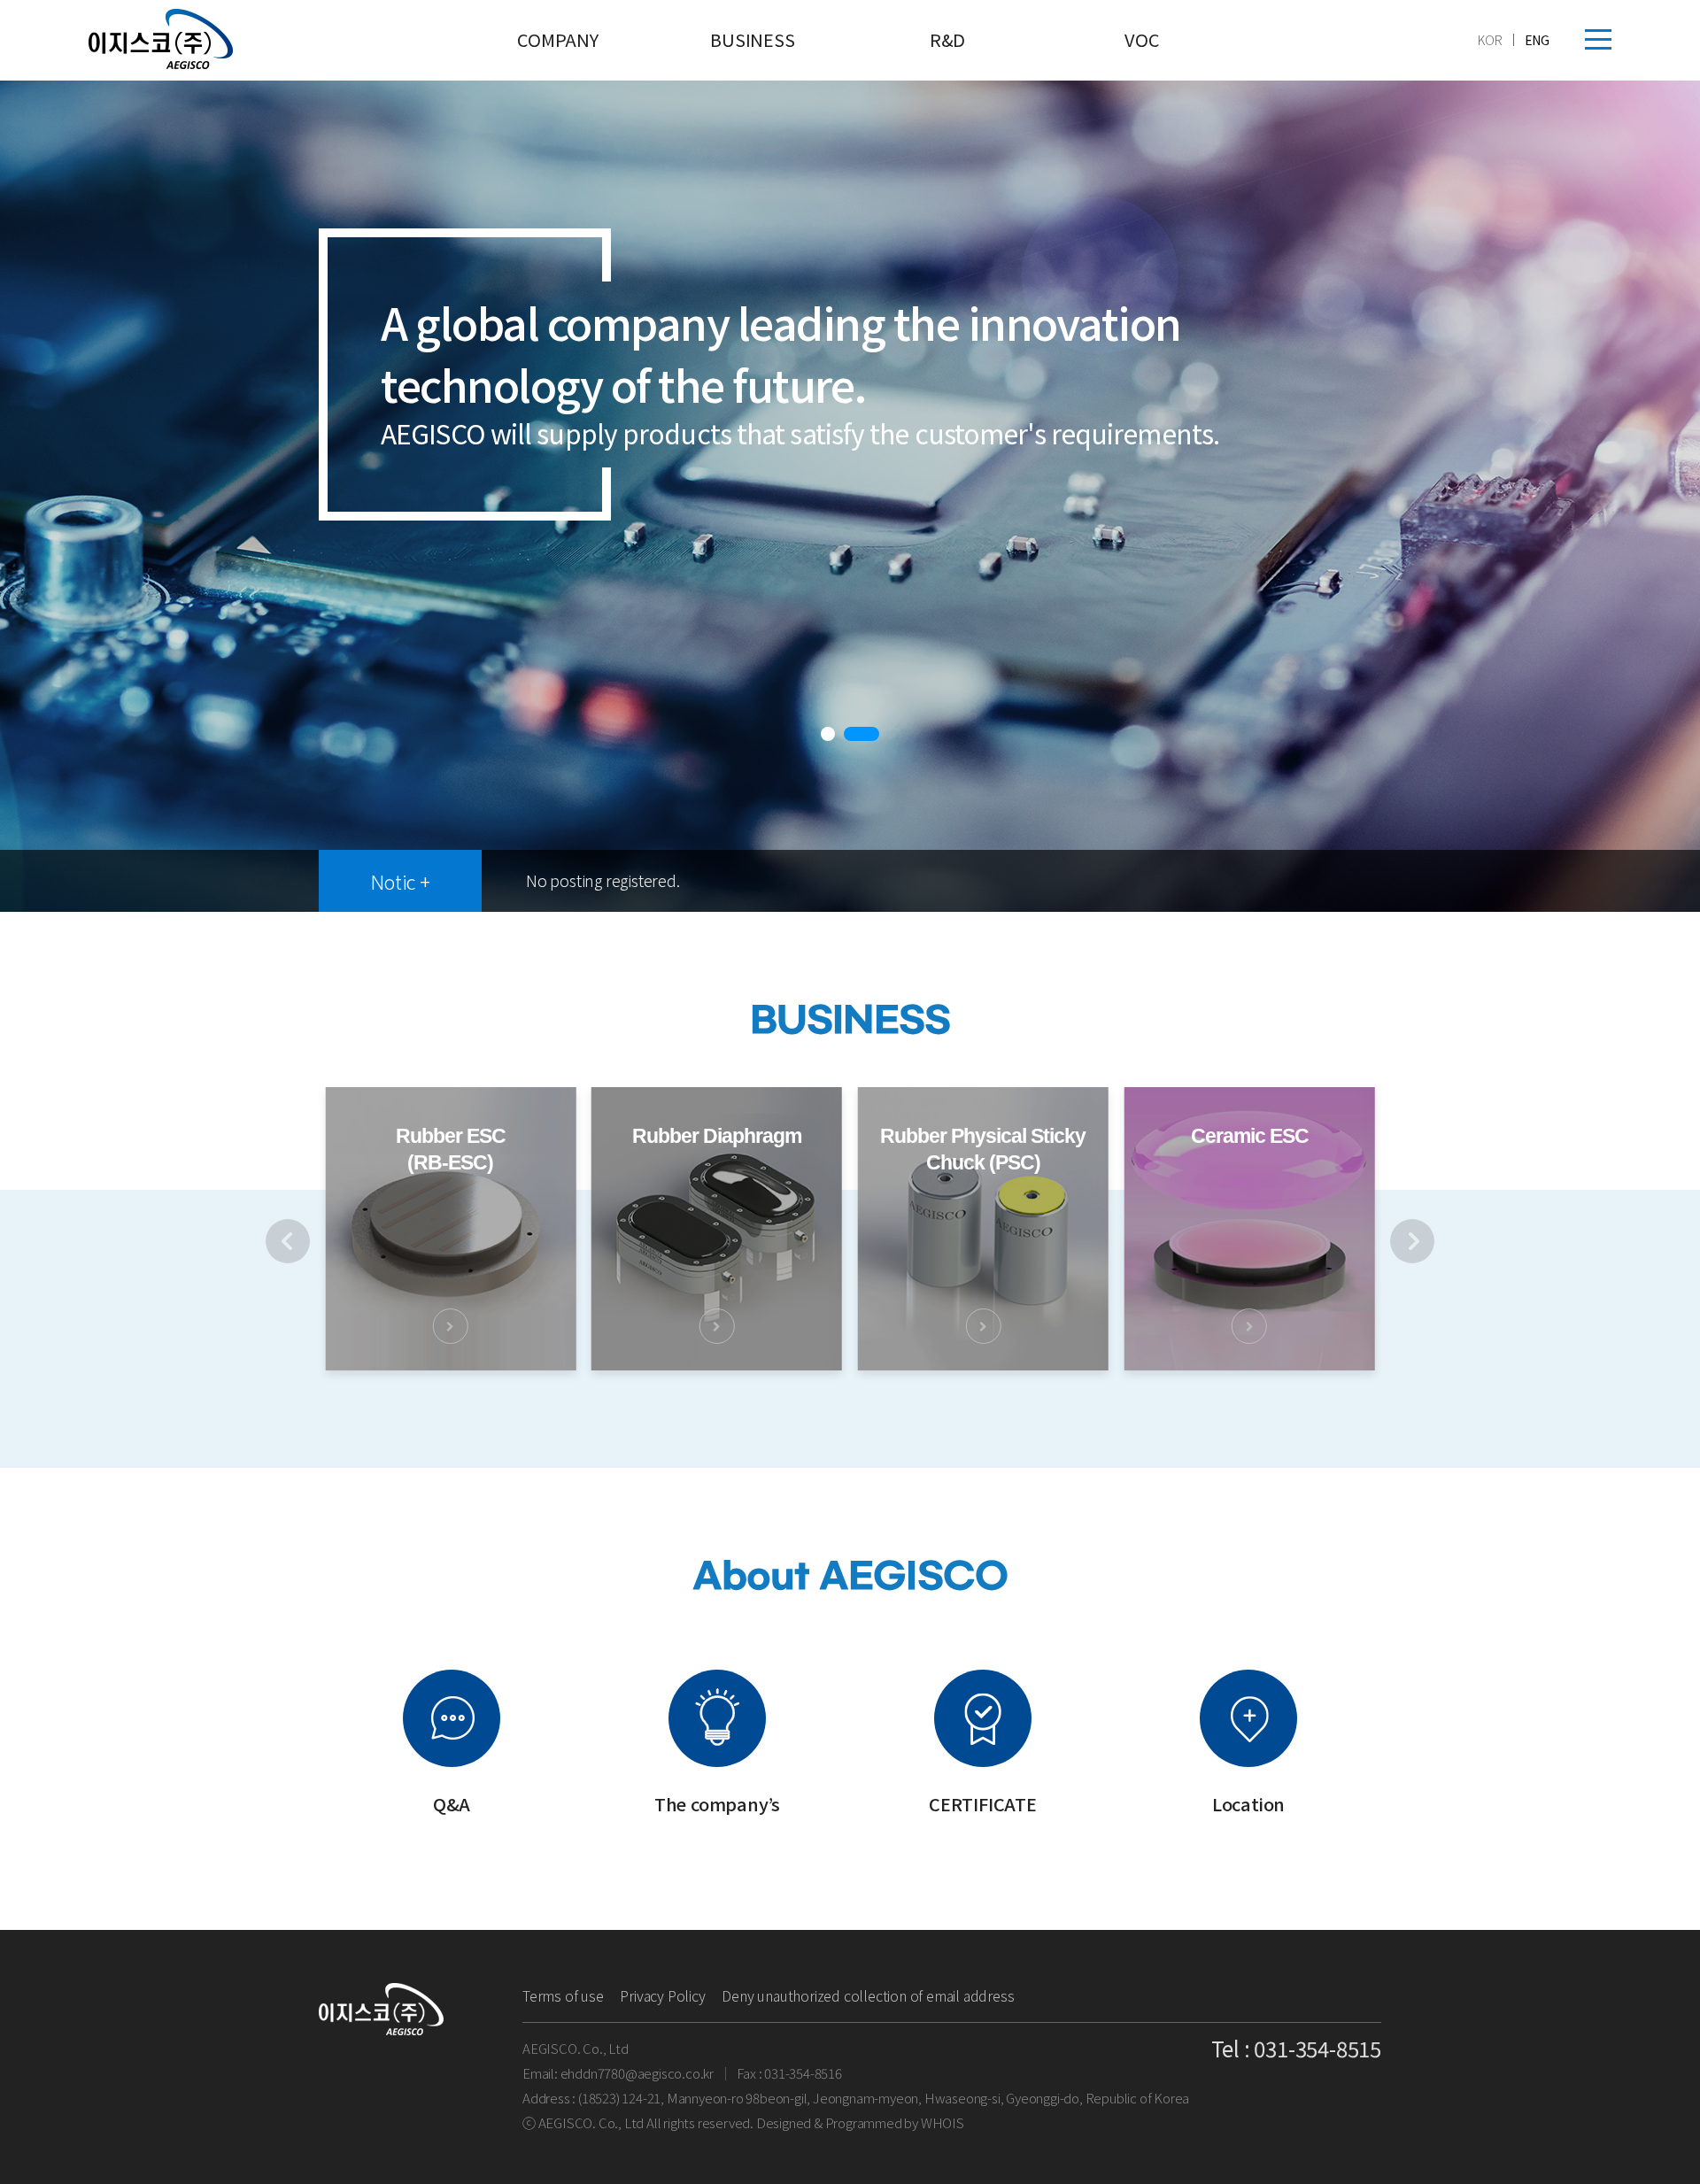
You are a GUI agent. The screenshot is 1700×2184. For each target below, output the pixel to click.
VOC (1142, 39)
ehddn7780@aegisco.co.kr (637, 2073)
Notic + (400, 881)
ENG (1537, 40)
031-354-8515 (1317, 2048)
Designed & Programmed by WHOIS (860, 2122)
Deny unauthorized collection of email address (868, 1995)
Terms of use (563, 1995)
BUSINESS (752, 39)
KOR (1490, 40)
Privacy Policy (662, 1995)
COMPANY (558, 39)
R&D (947, 39)
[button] (838, 735)
